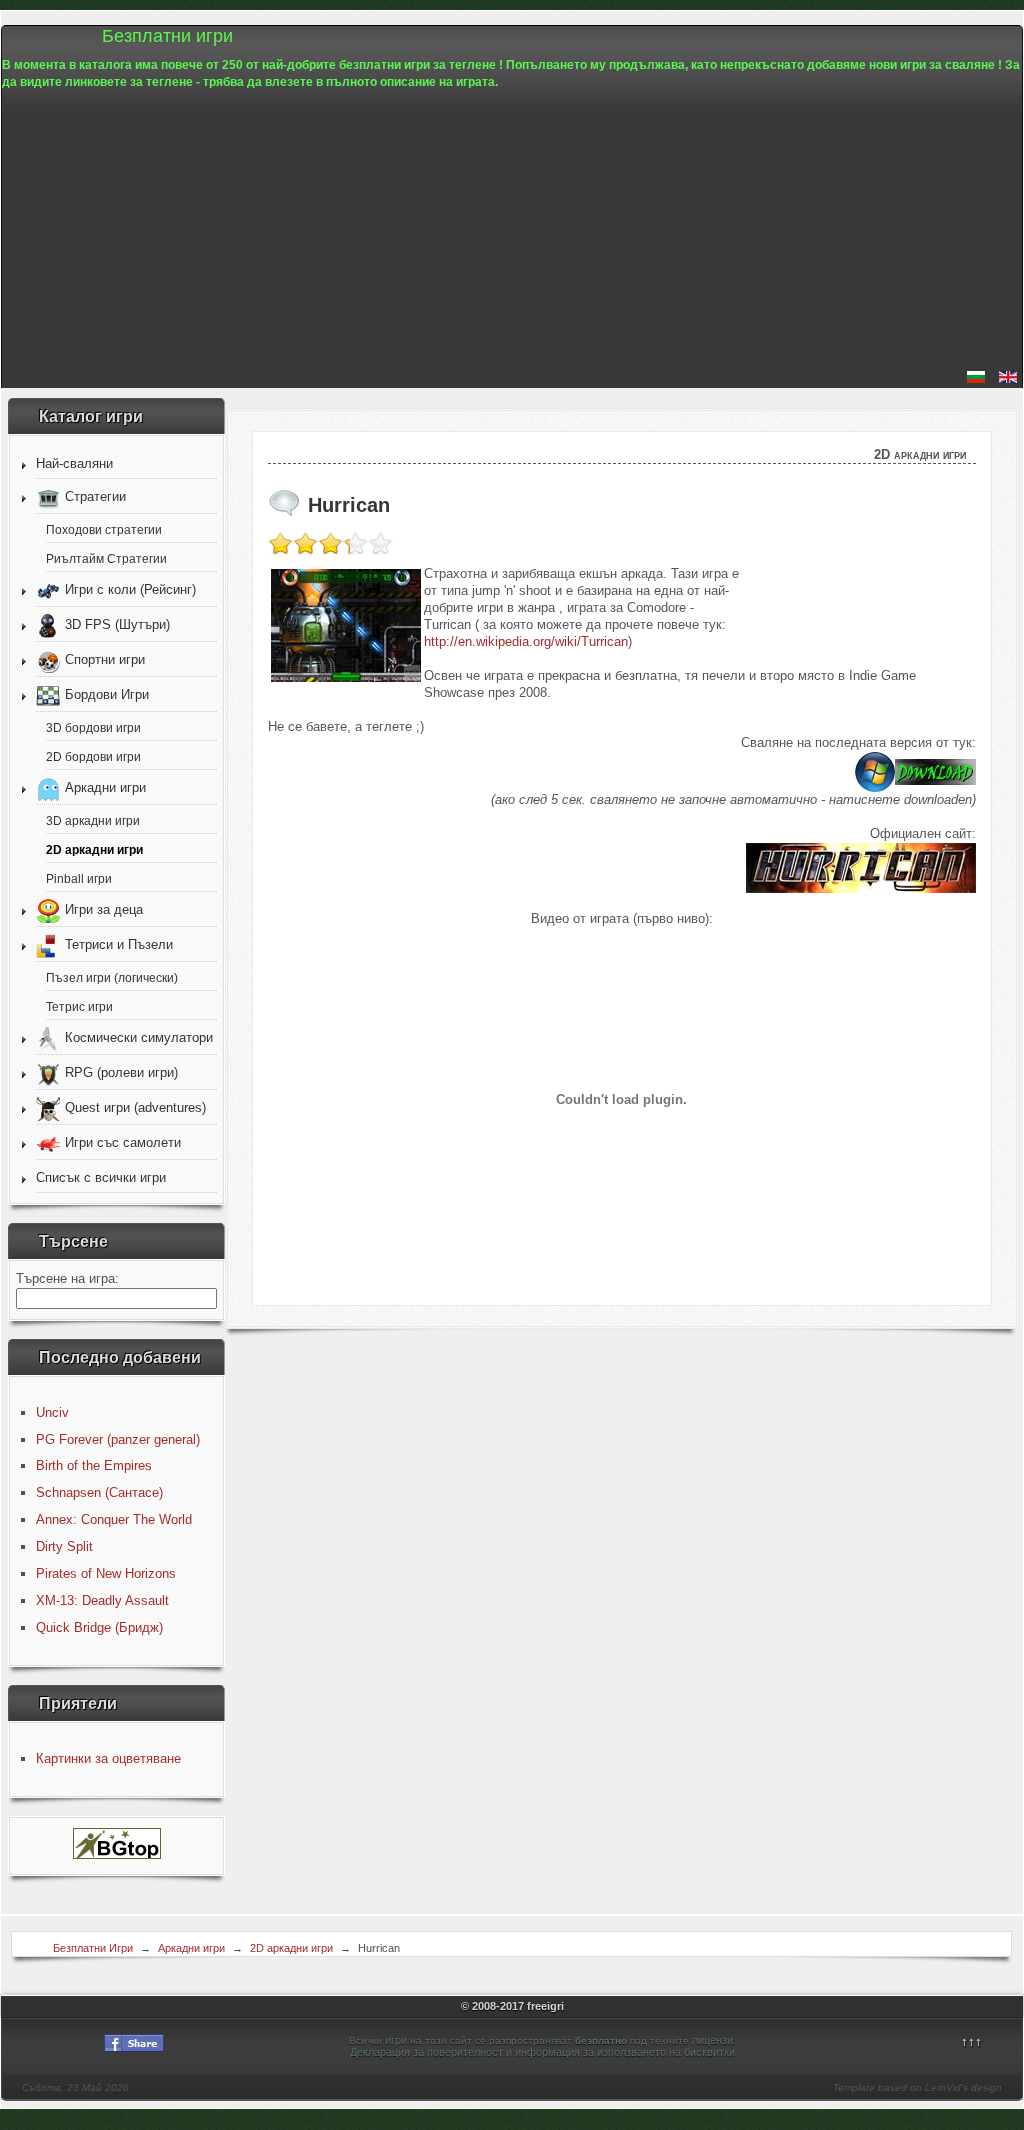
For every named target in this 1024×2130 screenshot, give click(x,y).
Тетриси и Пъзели (119, 944)
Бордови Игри (107, 694)
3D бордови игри (93, 727)
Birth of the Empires (94, 1465)
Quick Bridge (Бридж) (99, 1627)
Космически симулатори (139, 1037)
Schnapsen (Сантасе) (99, 1492)
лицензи (712, 2040)
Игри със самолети (123, 1142)
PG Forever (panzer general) (118, 1439)
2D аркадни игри (94, 849)
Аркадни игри (105, 787)
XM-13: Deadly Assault (102, 1600)
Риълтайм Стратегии (106, 558)
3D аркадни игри (93, 820)
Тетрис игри (79, 1006)
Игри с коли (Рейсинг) (130, 589)
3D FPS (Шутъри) (117, 624)
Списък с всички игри (101, 1177)
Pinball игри (79, 878)
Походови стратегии (104, 529)
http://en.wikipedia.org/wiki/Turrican (526, 641)
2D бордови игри (93, 756)
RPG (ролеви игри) (121, 1072)
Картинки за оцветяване (108, 1758)
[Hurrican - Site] (861, 888)
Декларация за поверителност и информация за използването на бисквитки (542, 2052)
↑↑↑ (971, 2041)
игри (396, 2040)
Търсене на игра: (67, 1278)
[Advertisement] (512, 231)
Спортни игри (105, 659)
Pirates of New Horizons (106, 1573)
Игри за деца (104, 909)
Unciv (52, 1412)
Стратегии (95, 496)
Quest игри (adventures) (135, 1107)
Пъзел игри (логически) (112, 977)
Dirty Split (64, 1546)
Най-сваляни (74, 463)
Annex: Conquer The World (114, 1519)
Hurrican (349, 505)
